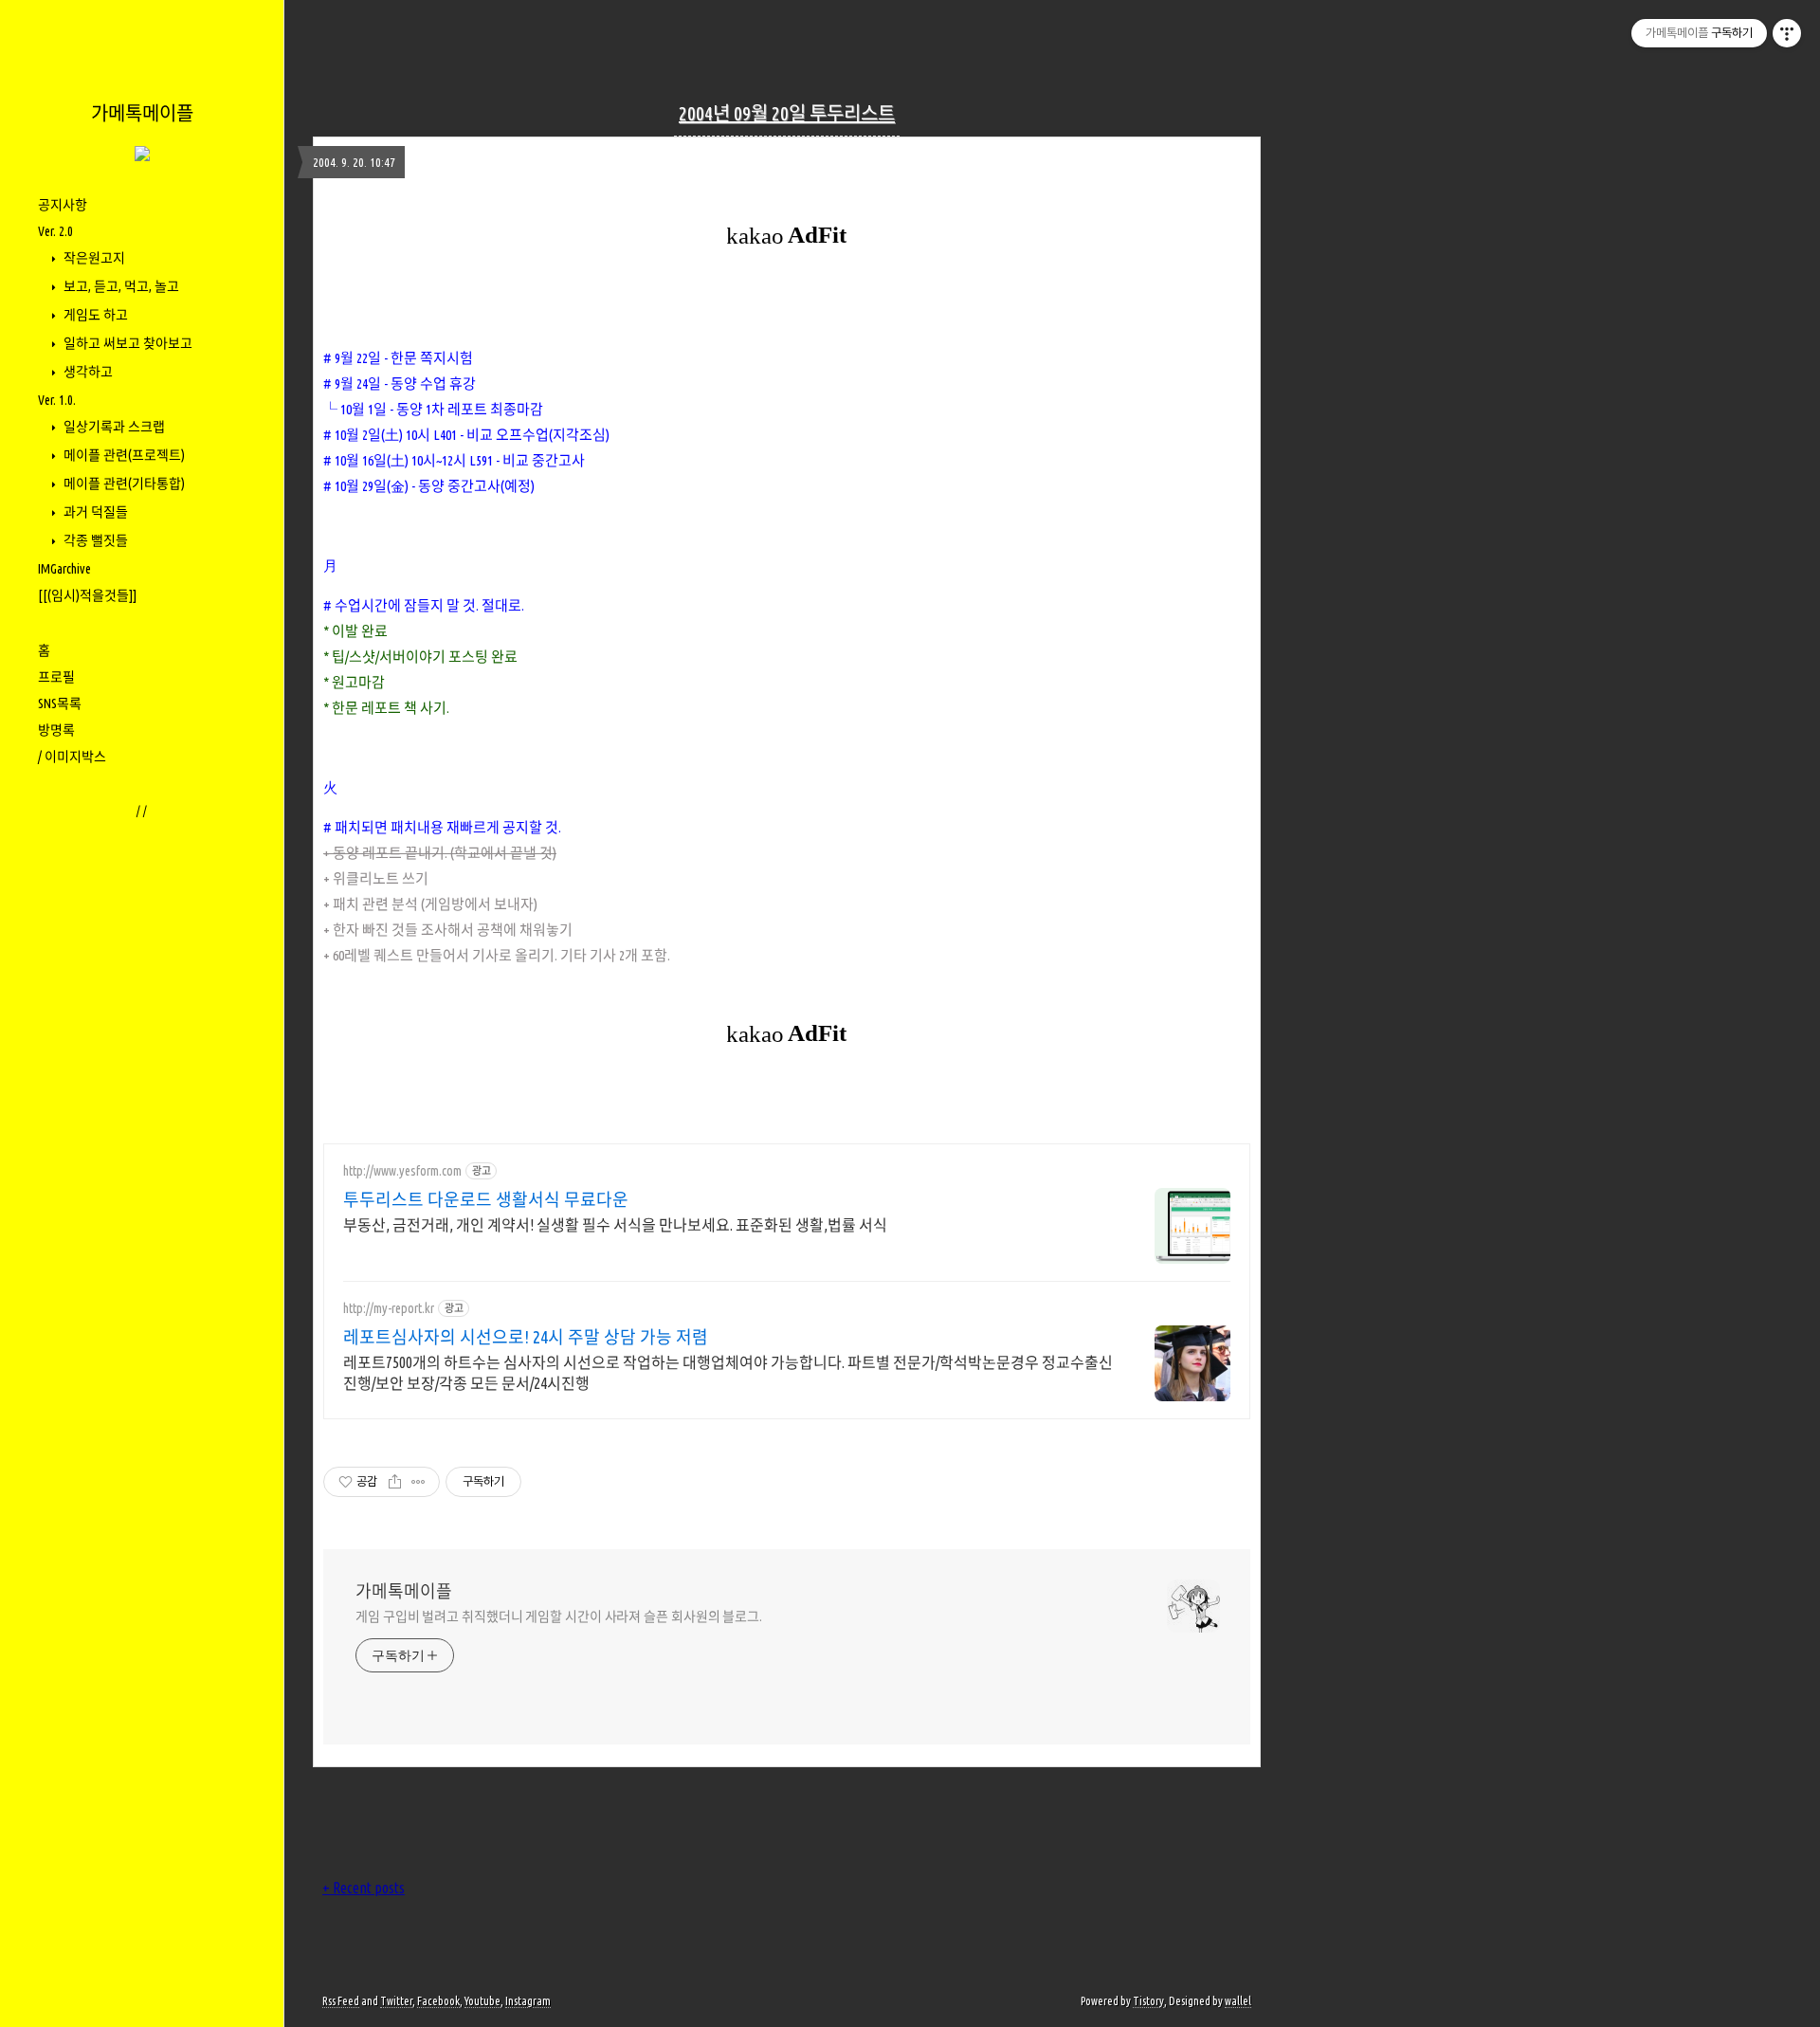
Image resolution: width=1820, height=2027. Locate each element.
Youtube (482, 2001)
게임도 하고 (94, 315)
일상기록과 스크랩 (113, 427)
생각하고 (87, 372)
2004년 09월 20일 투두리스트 (787, 113)
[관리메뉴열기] (1787, 33)
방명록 (56, 730)
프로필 (56, 677)
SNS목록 (60, 703)
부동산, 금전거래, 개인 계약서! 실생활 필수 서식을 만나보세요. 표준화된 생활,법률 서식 (615, 1225)
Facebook (438, 2001)
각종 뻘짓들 (94, 540)
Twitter (396, 2001)
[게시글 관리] (419, 1482)
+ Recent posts (364, 1888)
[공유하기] (395, 1482)
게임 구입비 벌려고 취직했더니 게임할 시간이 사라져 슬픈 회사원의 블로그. (559, 1616)
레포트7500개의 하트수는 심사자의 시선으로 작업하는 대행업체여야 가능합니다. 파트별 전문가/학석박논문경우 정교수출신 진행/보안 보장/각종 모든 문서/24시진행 (728, 1373)
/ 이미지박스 (72, 757)
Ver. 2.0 (55, 231)
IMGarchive (64, 569)
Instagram (528, 2001)
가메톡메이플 (142, 113)
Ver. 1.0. (57, 400)
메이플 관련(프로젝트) (123, 455)
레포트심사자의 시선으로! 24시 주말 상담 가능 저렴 (526, 1337)
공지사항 (63, 205)
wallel (1238, 2001)
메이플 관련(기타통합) (123, 484)
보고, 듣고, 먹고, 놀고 (120, 286)
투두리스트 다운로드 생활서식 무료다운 (486, 1199)
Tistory (1148, 2001)
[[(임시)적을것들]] (87, 595)
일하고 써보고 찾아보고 (127, 343)
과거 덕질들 (94, 512)
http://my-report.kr (389, 1308)
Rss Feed (341, 2001)
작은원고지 (93, 258)
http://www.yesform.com (402, 1171)
